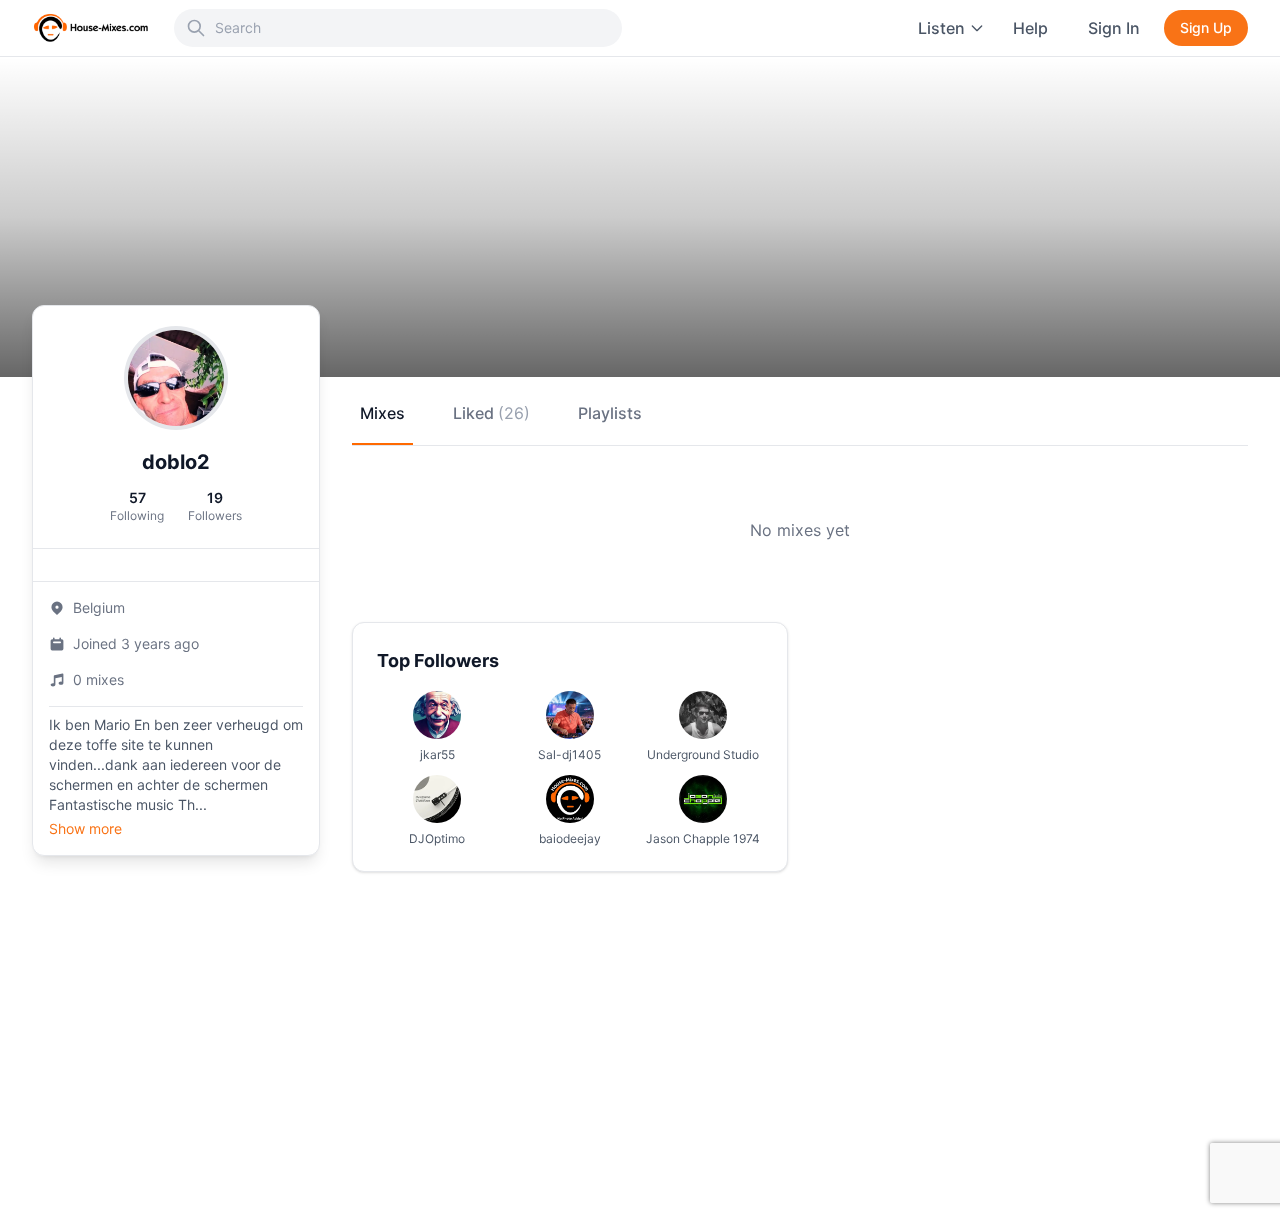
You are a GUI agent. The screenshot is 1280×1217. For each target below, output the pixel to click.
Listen (941, 28)
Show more (85, 828)
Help (1030, 28)
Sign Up (1206, 27)
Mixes (382, 413)
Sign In (1114, 28)
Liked (491, 413)
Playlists (610, 413)
